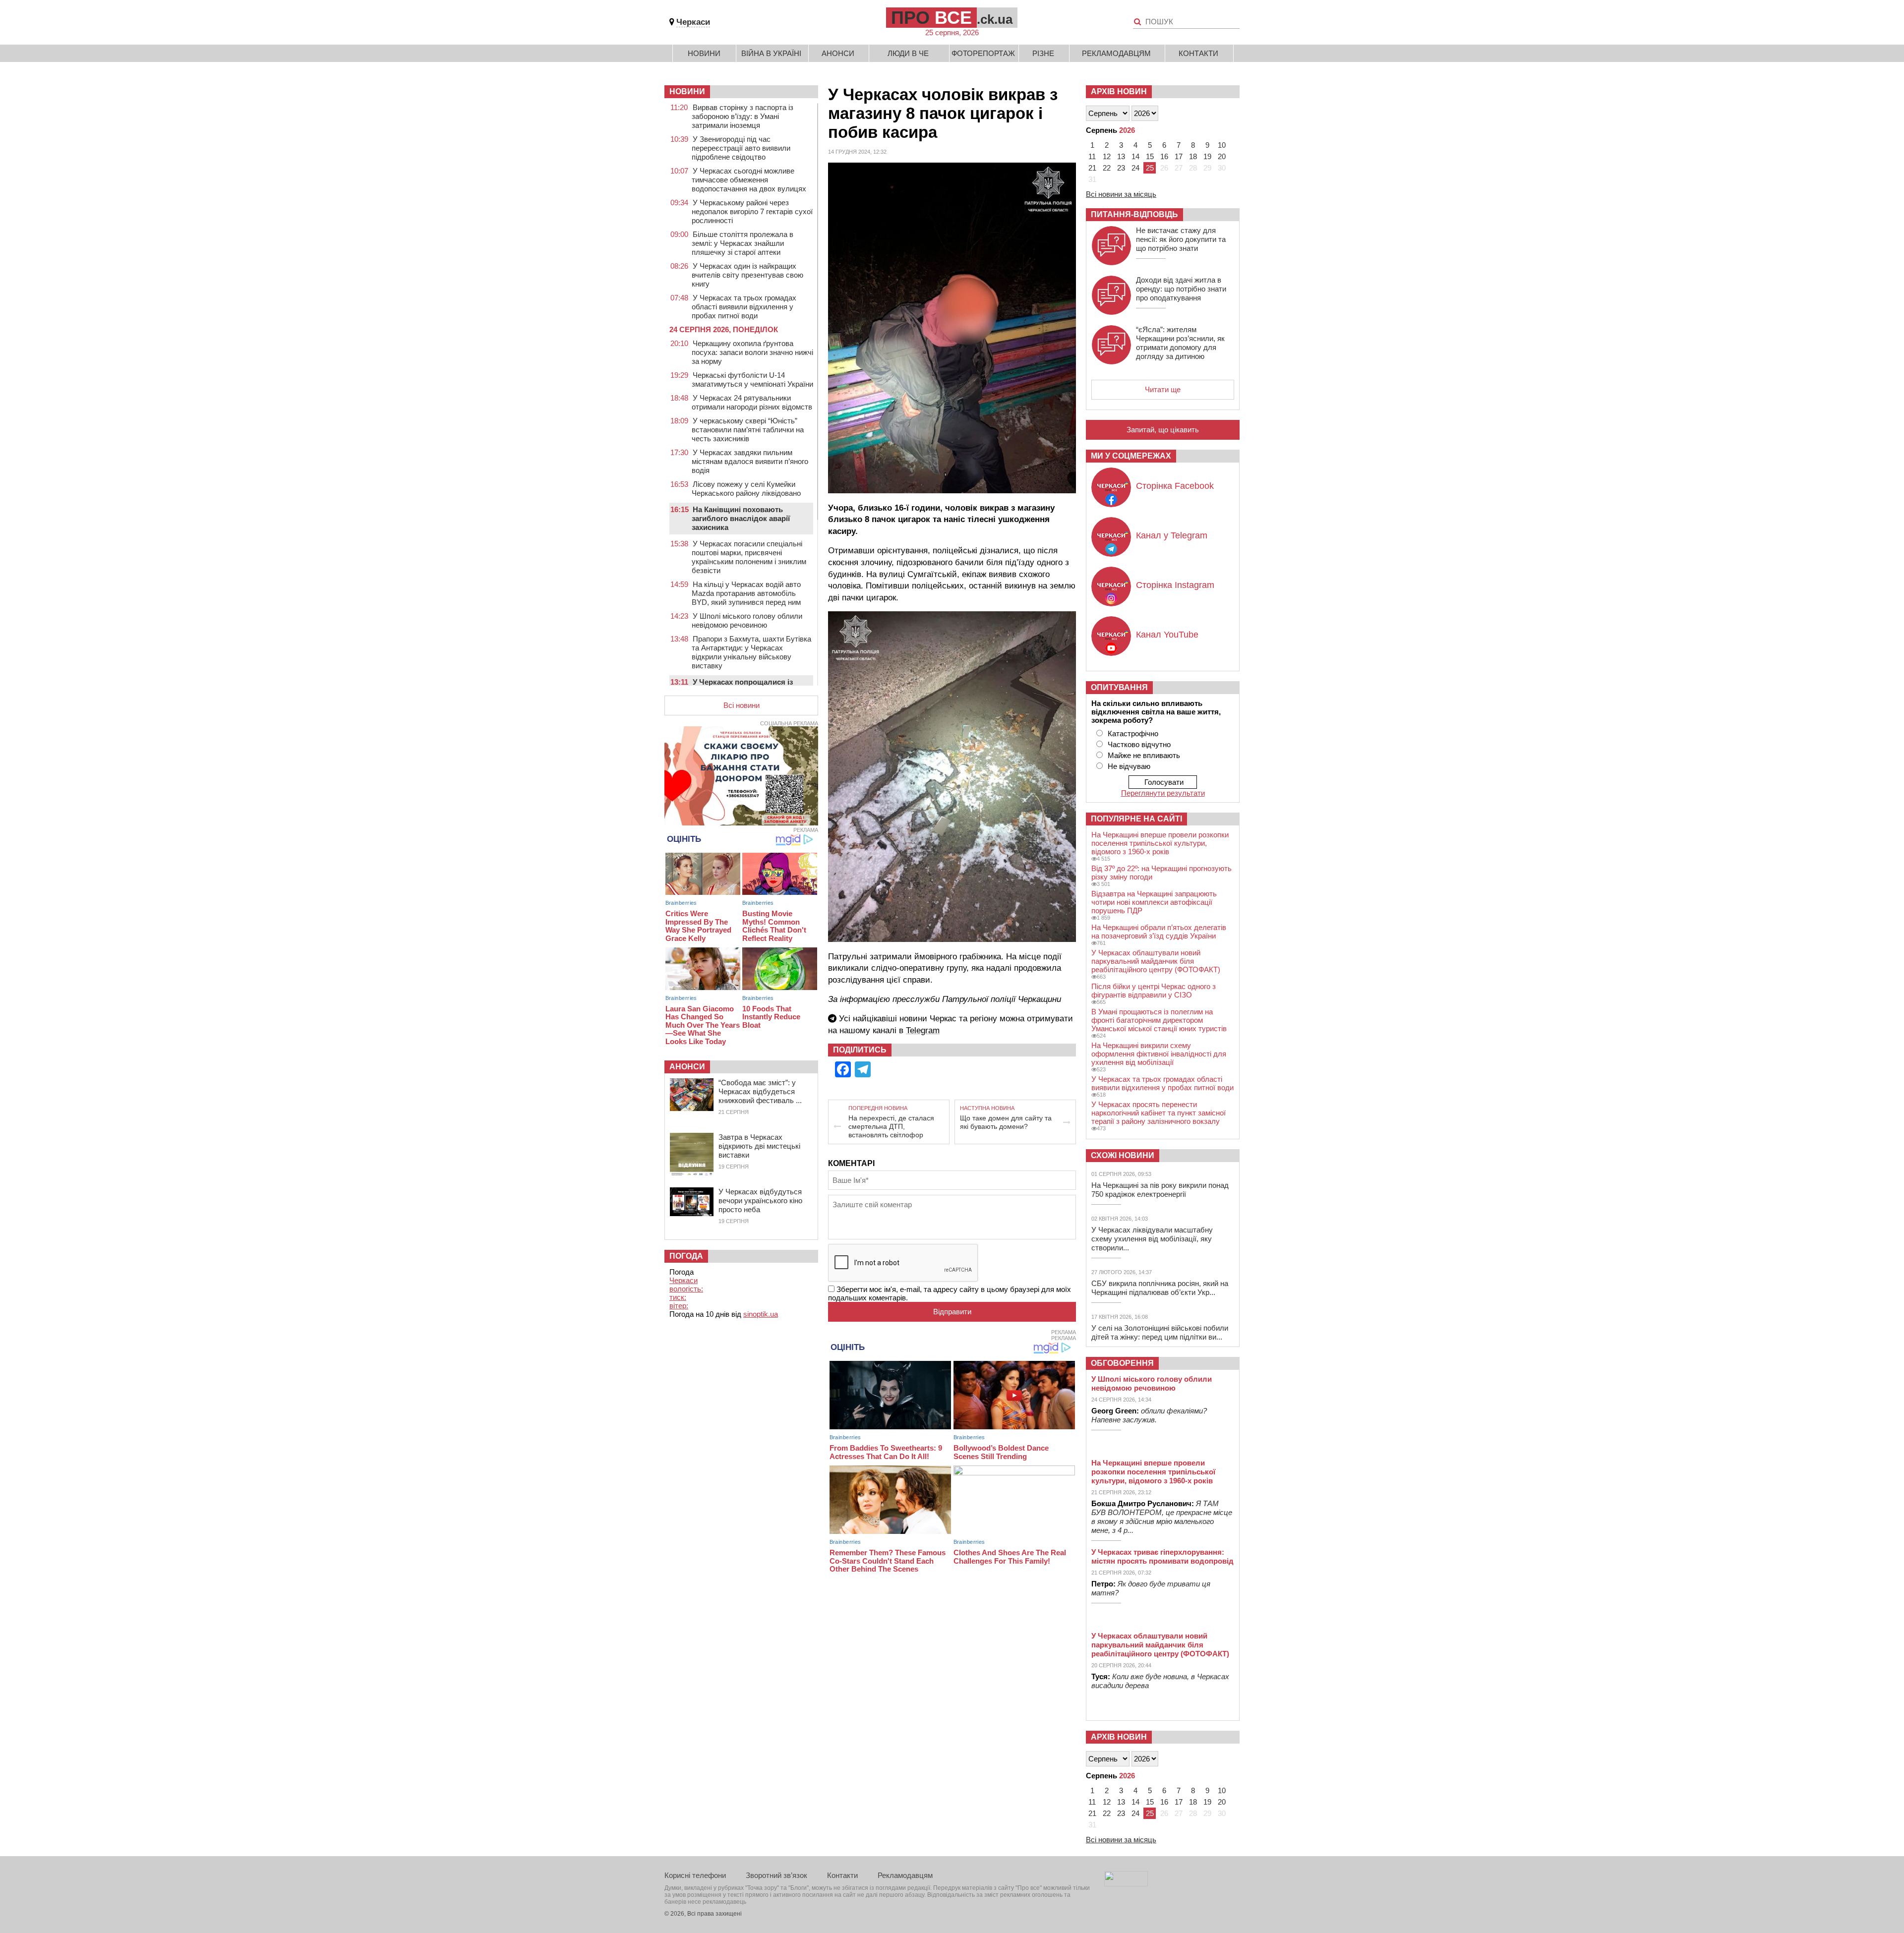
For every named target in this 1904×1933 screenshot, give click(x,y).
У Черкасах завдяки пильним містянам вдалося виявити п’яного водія (750, 461)
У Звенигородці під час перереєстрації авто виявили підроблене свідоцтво (741, 148)
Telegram (923, 1030)
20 (1222, 156)
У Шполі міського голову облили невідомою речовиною (747, 620)
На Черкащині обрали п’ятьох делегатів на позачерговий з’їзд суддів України (1159, 932)
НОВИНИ (687, 91)
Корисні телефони (695, 1875)
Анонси (838, 53)
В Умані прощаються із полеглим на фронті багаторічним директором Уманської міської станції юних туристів (1159, 1020)
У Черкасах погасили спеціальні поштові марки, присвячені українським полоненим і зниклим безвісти (749, 557)
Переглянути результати (1163, 793)
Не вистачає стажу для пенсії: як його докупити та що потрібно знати (1181, 239)
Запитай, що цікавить (1163, 430)
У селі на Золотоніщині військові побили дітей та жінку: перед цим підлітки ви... (1160, 1332)
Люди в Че (908, 53)
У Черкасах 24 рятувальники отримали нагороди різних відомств (752, 402)
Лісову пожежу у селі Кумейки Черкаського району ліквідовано (746, 489)
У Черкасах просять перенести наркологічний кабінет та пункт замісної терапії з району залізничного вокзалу (1159, 1113)
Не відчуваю (1129, 766)
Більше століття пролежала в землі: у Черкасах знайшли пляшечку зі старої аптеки (743, 243)
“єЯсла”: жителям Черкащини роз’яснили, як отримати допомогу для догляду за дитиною (1180, 343)
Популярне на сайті (1136, 819)
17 (1179, 156)
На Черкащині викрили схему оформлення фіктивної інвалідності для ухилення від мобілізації (1159, 1054)
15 (1150, 156)
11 (1092, 156)
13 (1121, 156)
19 (1207, 156)
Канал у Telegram (1172, 535)
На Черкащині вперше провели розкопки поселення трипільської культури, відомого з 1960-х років (1160, 843)
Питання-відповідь (1134, 214)
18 (1193, 156)
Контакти (1198, 53)
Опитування (1119, 687)
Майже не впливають (1144, 755)
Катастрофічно (1133, 733)
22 (1107, 168)
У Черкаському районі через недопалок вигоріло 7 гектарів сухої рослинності (752, 211)
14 (1135, 156)
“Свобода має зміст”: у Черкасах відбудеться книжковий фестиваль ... (760, 1091)
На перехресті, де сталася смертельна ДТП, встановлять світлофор (891, 1126)
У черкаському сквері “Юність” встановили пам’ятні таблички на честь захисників (748, 430)
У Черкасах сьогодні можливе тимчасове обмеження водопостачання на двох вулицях (749, 180)
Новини (704, 53)
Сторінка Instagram (1175, 585)
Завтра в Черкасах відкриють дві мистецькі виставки (759, 1146)
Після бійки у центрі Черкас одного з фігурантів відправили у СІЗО (1154, 991)
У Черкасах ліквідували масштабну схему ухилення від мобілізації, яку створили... (1152, 1239)
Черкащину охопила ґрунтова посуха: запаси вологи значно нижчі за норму (752, 352)
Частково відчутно (1139, 744)
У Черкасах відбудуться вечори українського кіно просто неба (760, 1201)
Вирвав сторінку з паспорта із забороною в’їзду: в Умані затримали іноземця (743, 116)
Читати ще (1163, 389)
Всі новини (742, 705)
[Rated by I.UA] (1126, 1884)
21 (1092, 168)
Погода (686, 1256)
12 (1107, 156)
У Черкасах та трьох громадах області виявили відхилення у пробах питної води (744, 307)
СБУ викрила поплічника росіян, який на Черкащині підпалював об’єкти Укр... (1160, 1288)
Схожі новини (1123, 1155)
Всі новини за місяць (1121, 194)
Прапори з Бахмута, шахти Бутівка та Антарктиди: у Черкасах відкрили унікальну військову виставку (751, 652)
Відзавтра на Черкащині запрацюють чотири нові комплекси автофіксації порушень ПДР (1154, 902)
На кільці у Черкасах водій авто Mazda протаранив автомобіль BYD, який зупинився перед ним (746, 593)
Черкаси (693, 22)
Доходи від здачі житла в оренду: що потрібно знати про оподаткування (1181, 289)
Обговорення (1122, 1363)
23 (1121, 168)
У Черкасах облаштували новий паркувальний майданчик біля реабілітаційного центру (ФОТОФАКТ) (1156, 961)
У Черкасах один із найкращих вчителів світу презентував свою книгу (747, 275)
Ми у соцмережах (1131, 456)
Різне (1043, 53)
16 (1164, 156)
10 (1222, 145)
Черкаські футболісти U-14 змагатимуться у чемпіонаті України (752, 380)
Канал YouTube (1167, 635)
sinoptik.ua (761, 1314)
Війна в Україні (771, 53)
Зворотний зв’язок (776, 1875)
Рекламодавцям (1116, 53)
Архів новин (1119, 91)
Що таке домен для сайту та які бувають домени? (1006, 1122)
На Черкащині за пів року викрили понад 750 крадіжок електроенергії (1160, 1190)
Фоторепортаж (983, 53)
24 (1135, 168)
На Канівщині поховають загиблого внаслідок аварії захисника (741, 518)
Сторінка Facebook (1175, 486)
